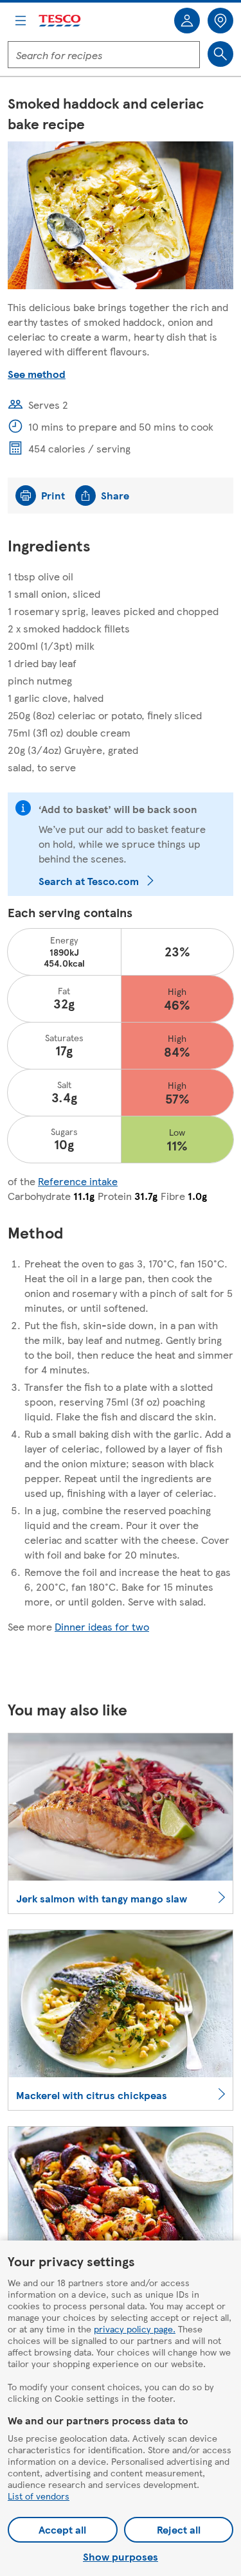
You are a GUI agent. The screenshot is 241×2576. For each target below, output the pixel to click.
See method (37, 374)
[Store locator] (220, 21)
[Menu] (21, 21)
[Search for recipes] (220, 54)
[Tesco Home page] (60, 21)
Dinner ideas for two (102, 1626)
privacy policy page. (135, 2329)
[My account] (187, 21)
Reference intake (78, 1181)
